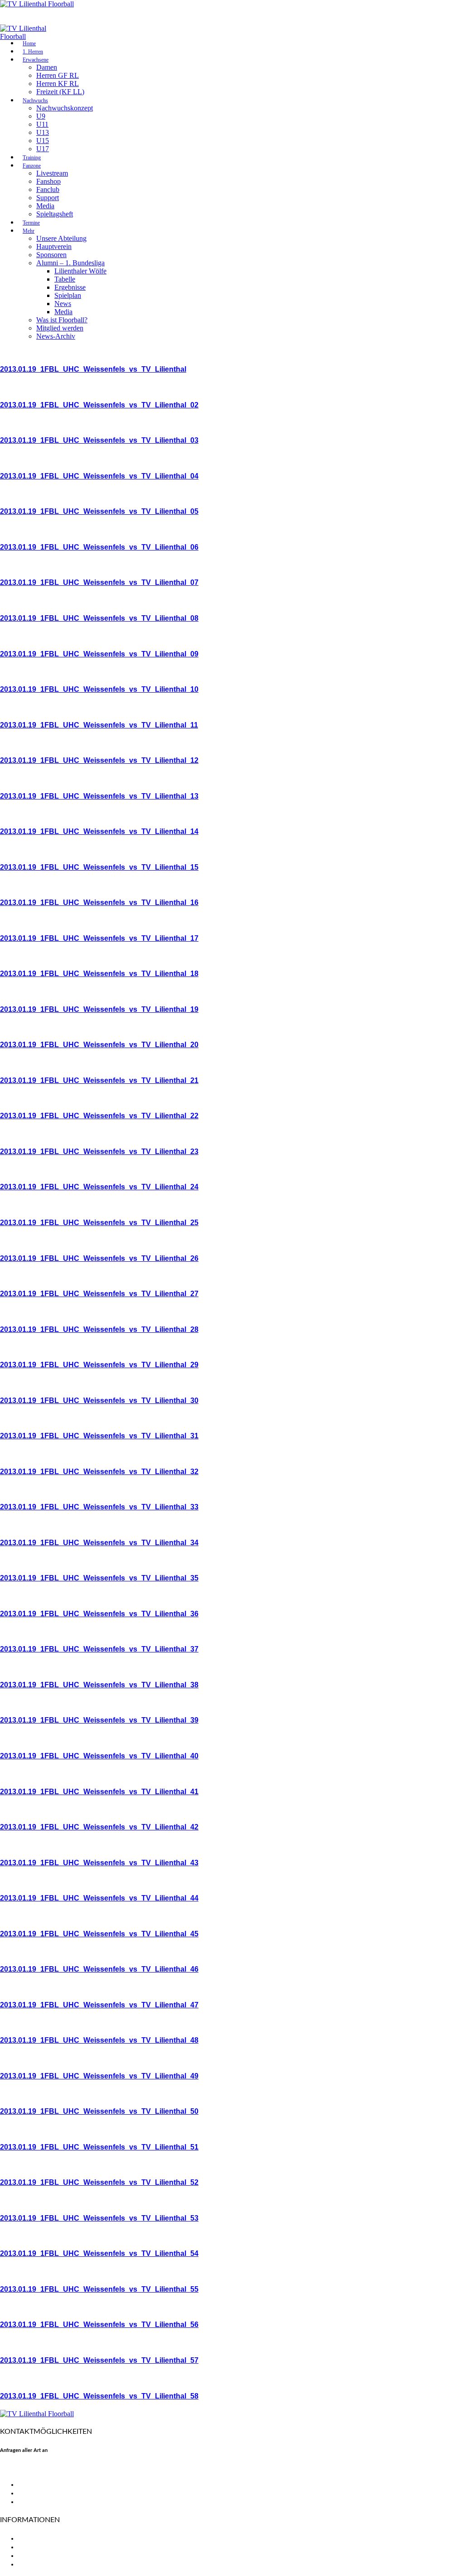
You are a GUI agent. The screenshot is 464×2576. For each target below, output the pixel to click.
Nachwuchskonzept (65, 108)
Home (29, 43)
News (63, 304)
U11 (42, 124)
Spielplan (68, 295)
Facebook (33, 2485)
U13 (43, 132)
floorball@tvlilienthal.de (38, 2469)
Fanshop (48, 181)
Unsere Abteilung (61, 238)
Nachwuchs (35, 101)
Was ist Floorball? (62, 320)
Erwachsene (36, 60)
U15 (43, 141)
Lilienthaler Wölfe (80, 271)
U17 (43, 149)
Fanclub (48, 189)
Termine (31, 223)
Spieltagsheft (55, 214)
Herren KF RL (58, 84)
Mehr (29, 231)
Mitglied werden (60, 328)
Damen (47, 67)
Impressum (35, 2556)
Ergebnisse (70, 287)
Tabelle (65, 279)
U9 (41, 116)
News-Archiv (56, 336)
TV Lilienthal (38, 2538)
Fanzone (32, 166)
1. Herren (33, 52)
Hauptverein (54, 247)
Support (48, 198)
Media (45, 206)
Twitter (29, 2493)
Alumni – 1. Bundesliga (70, 263)
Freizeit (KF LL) (60, 92)
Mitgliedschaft (41, 2547)
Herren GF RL (58, 75)
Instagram (34, 2502)
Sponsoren (51, 255)
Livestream (52, 173)
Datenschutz (38, 2564)
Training (32, 158)
